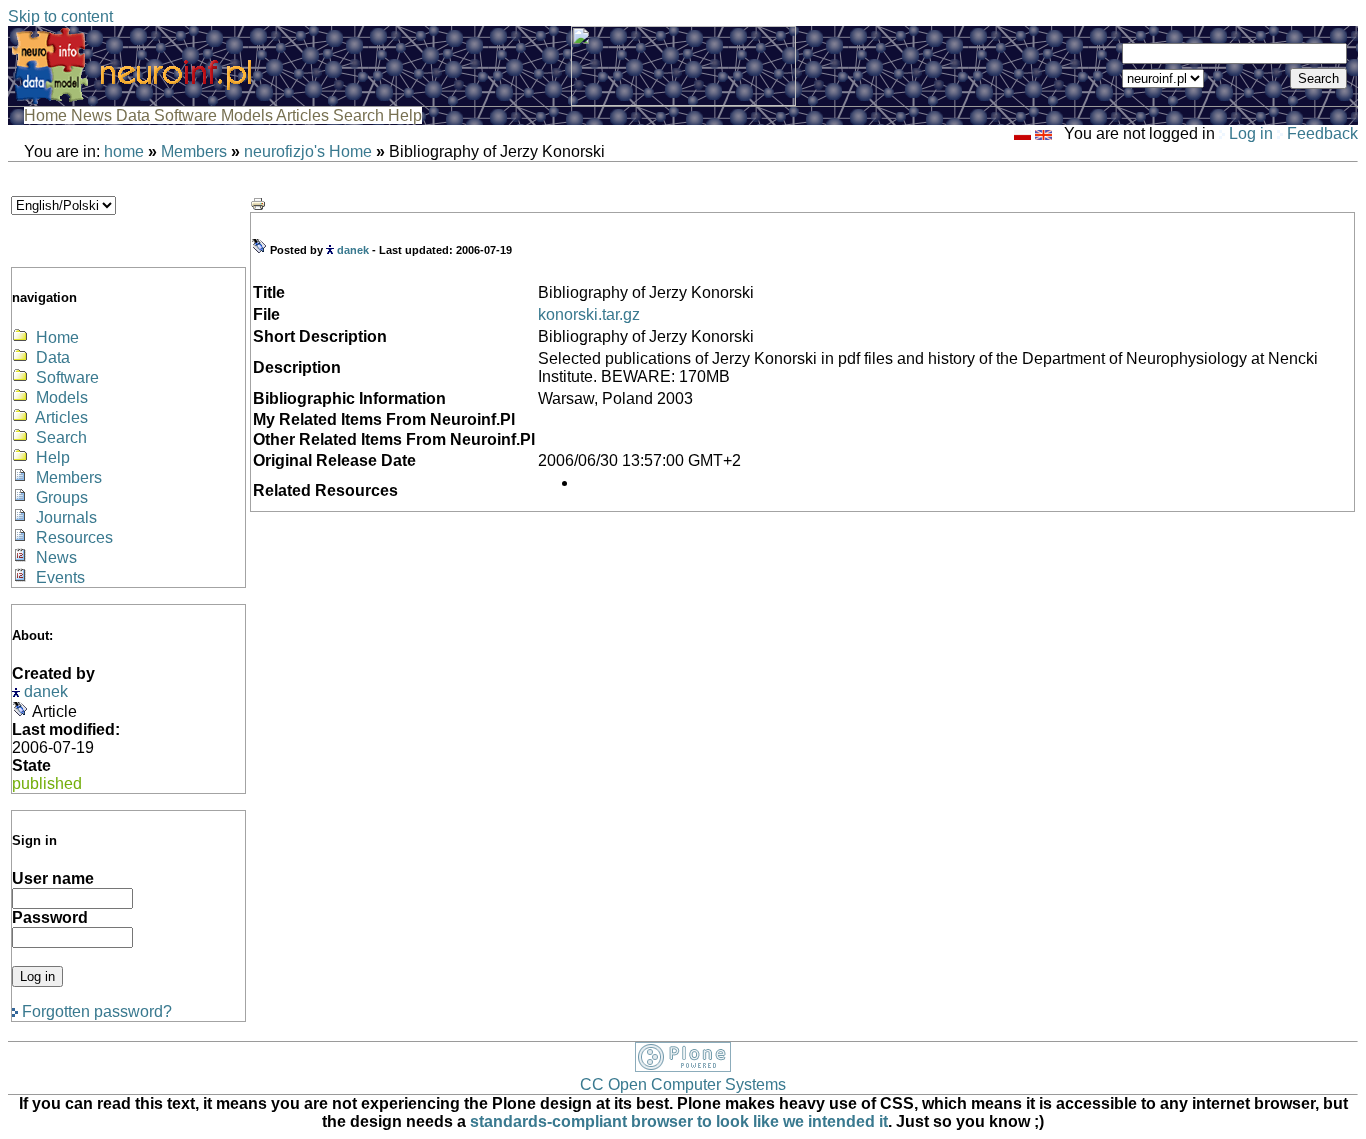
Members (194, 151)
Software (187, 115)
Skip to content (60, 16)
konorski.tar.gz (589, 314)
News (93, 115)
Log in (1251, 133)
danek (46, 691)
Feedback (1320, 133)
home (124, 151)
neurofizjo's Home (308, 151)
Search (360, 115)
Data (135, 115)
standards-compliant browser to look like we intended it (679, 1121)
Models (248, 115)
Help (405, 115)
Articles (304, 115)
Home (47, 115)
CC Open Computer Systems (683, 1084)
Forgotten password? (95, 1011)
